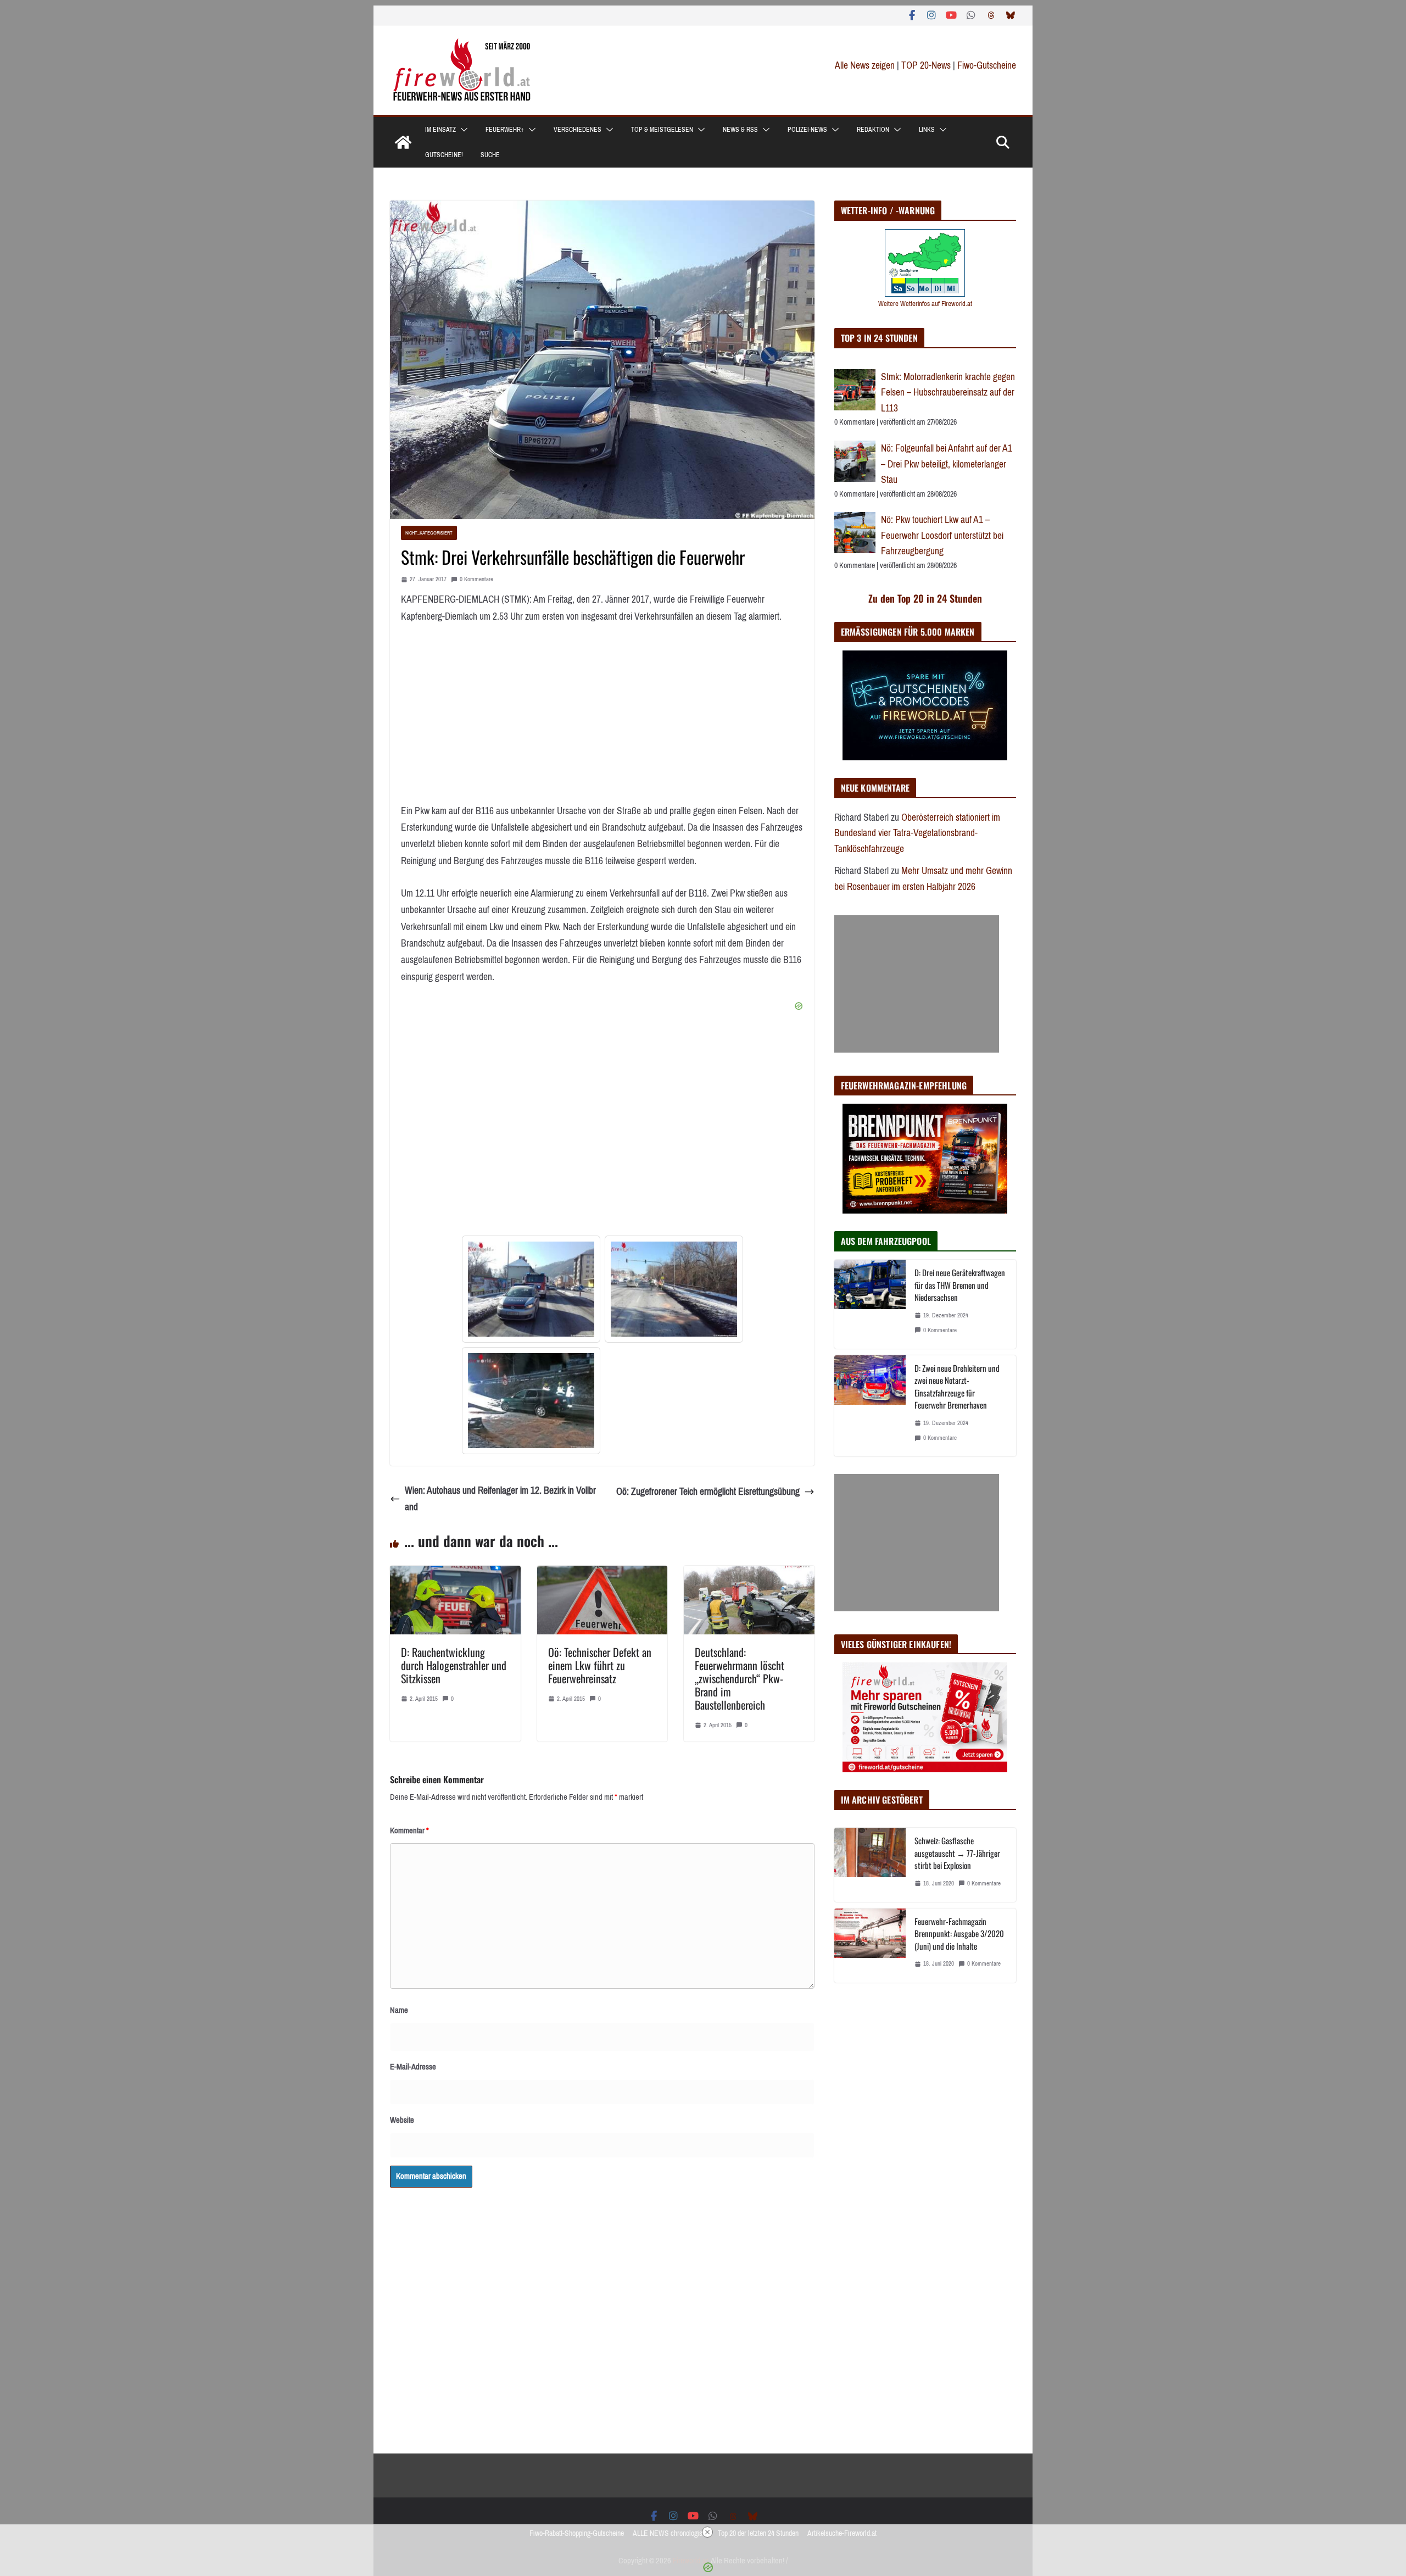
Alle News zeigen (865, 65)
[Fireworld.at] (403, 142)
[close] (707, 2532)
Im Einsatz (440, 130)
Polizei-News (807, 130)
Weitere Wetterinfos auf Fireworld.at (925, 304)
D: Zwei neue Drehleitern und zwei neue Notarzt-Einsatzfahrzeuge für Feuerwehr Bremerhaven (957, 1387)
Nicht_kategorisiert (429, 533)
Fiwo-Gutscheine (987, 65)
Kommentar (409, 1831)
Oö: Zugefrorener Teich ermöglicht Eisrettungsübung (708, 1492)
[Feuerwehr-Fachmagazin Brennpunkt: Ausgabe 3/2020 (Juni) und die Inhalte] (870, 1946)
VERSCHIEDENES (578, 130)
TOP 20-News (927, 65)
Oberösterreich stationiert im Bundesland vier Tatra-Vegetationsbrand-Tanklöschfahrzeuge (917, 833)
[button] (462, 130)
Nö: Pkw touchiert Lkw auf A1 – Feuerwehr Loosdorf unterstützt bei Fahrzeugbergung (942, 535)
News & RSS (740, 130)
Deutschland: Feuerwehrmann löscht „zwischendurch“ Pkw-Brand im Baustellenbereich (740, 1678)
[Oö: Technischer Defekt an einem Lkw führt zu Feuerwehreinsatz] (602, 1574)
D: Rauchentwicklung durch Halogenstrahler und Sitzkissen (454, 1665)
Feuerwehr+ (505, 130)
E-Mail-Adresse (413, 2067)
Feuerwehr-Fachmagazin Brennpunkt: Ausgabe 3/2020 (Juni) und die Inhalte (959, 1934)
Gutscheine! (444, 155)
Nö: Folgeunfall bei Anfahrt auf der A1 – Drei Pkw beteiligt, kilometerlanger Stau (947, 464)
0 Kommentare (476, 579)
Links (927, 130)
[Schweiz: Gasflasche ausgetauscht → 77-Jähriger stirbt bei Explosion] (870, 1865)
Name (399, 2010)
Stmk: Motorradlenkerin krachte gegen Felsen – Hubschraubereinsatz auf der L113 (948, 393)
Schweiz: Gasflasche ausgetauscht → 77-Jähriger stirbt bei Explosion (957, 1853)
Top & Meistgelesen (662, 130)
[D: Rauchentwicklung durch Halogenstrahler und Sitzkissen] (455, 1574)
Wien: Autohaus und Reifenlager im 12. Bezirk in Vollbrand (500, 1499)
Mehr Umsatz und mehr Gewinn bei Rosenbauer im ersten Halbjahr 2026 (923, 879)
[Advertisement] (917, 984)
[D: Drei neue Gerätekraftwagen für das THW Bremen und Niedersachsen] (870, 1304)
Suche (490, 155)
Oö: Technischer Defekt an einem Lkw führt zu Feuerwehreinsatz (600, 1665)
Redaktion (873, 130)
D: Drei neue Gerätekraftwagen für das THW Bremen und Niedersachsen (960, 1285)
